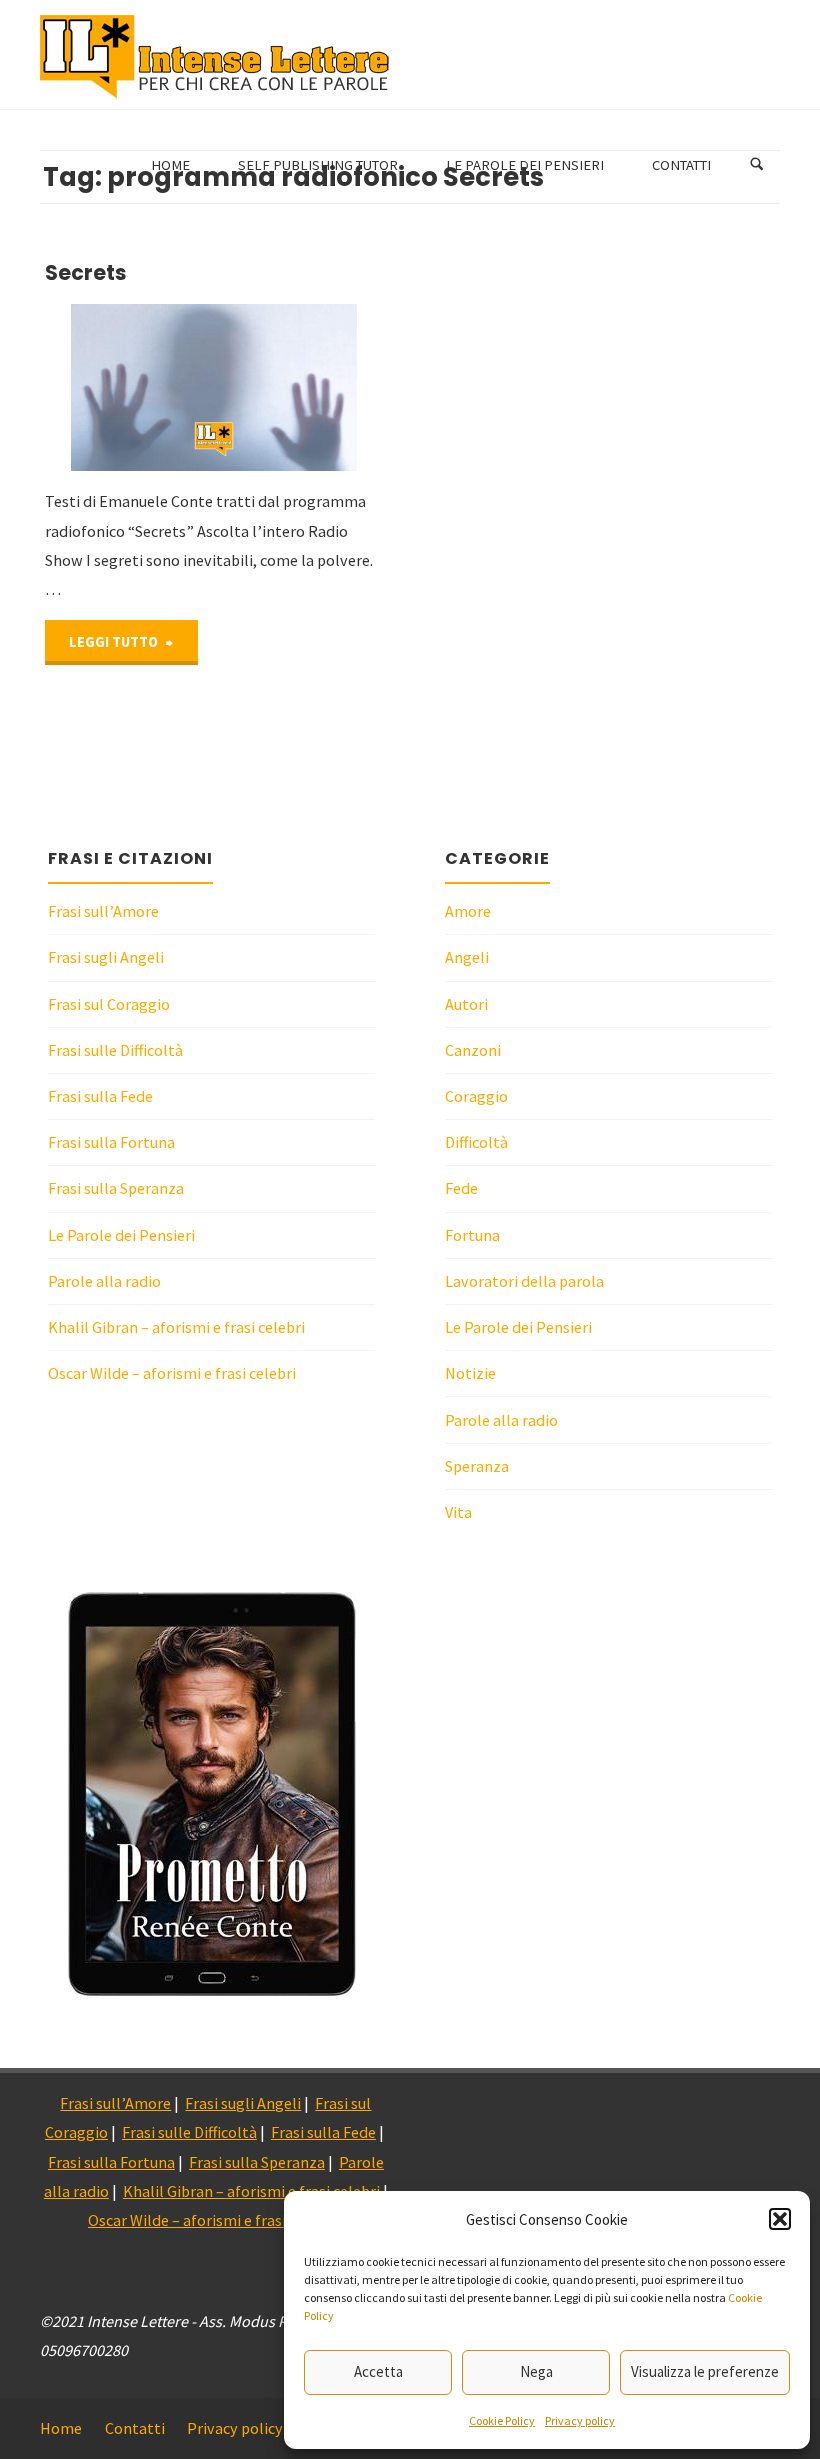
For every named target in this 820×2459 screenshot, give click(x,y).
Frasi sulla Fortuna (111, 1142)
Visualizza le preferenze (705, 2371)
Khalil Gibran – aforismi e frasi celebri (176, 1327)
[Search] (757, 165)
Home (61, 2428)
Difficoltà (476, 1142)
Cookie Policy (502, 2420)
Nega (536, 2371)
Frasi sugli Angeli (106, 957)
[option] (212, 1794)
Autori (466, 1004)
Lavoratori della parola (524, 1281)
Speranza (477, 1466)
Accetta (378, 2371)
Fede (461, 1188)
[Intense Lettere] (215, 55)
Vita (458, 1512)
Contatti (135, 2428)
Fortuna (472, 1235)
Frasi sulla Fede (100, 1096)
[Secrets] (298, 388)
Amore (468, 911)
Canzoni (473, 1050)
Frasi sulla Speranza (116, 1188)
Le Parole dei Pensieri (121, 1235)
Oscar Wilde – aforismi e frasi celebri (172, 1373)
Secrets (86, 272)
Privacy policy (580, 2420)
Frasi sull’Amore (103, 911)
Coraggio (476, 1096)
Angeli (467, 957)
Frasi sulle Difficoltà (115, 1050)
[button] (780, 2219)
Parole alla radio (104, 1281)
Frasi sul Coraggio (109, 1004)
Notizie (470, 1373)
